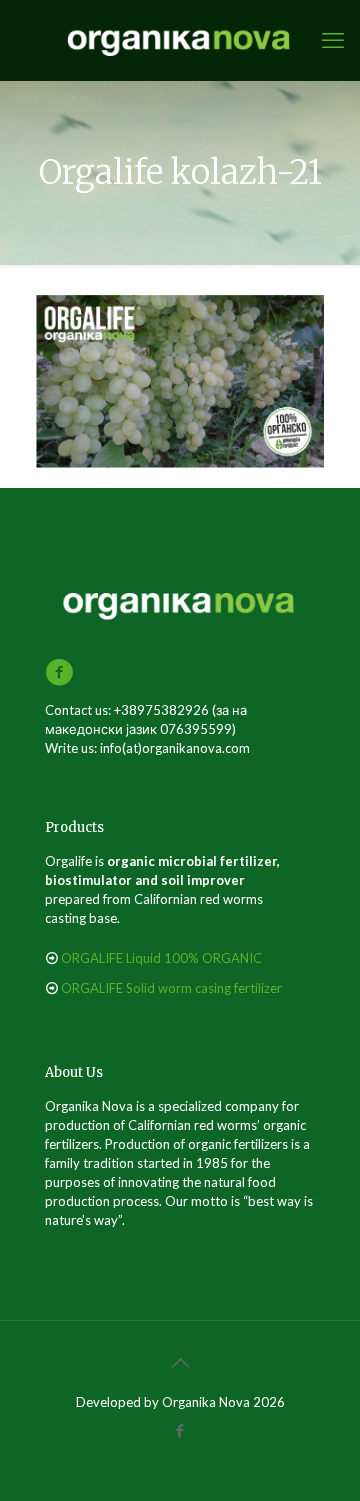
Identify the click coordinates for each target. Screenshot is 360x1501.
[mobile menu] (333, 40)
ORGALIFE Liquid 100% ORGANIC (161, 958)
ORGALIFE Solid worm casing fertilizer (171, 988)
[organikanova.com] (180, 40)
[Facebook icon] (180, 1430)
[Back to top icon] (180, 1362)
